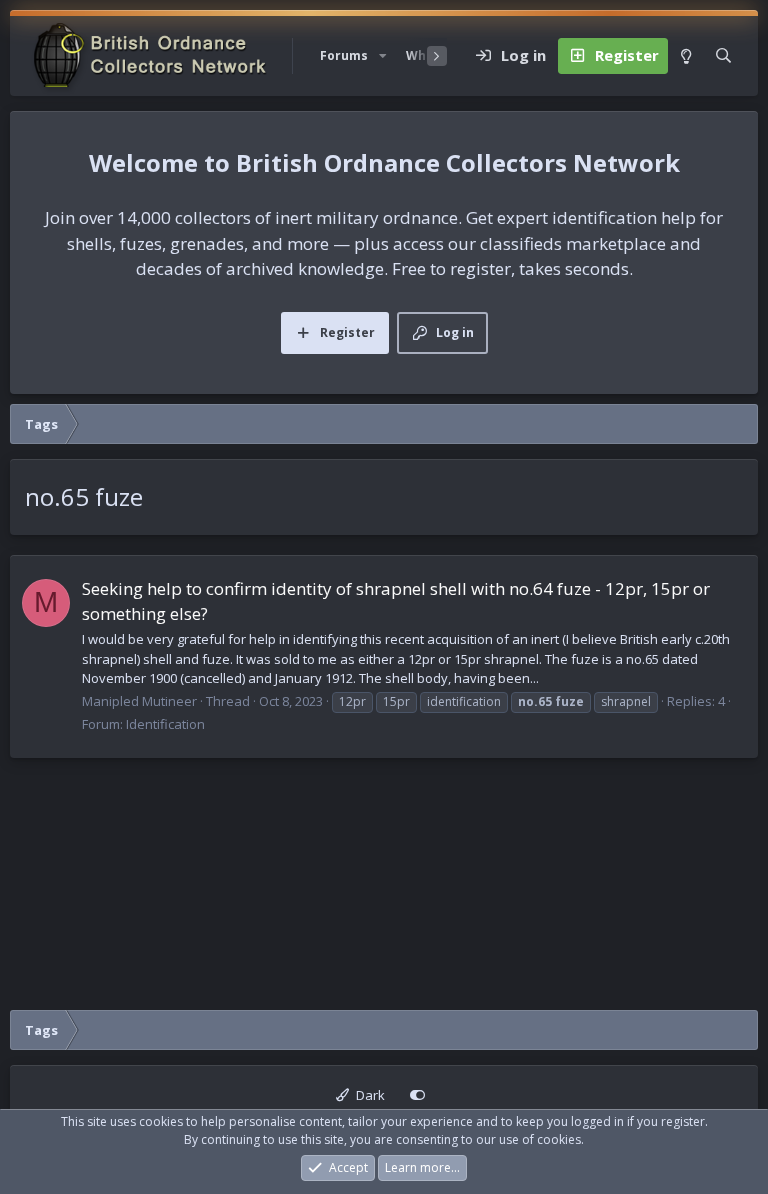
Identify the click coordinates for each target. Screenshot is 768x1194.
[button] (383, 56)
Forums (344, 55)
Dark (369, 1095)
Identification (165, 724)
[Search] (723, 56)
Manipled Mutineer (139, 701)
